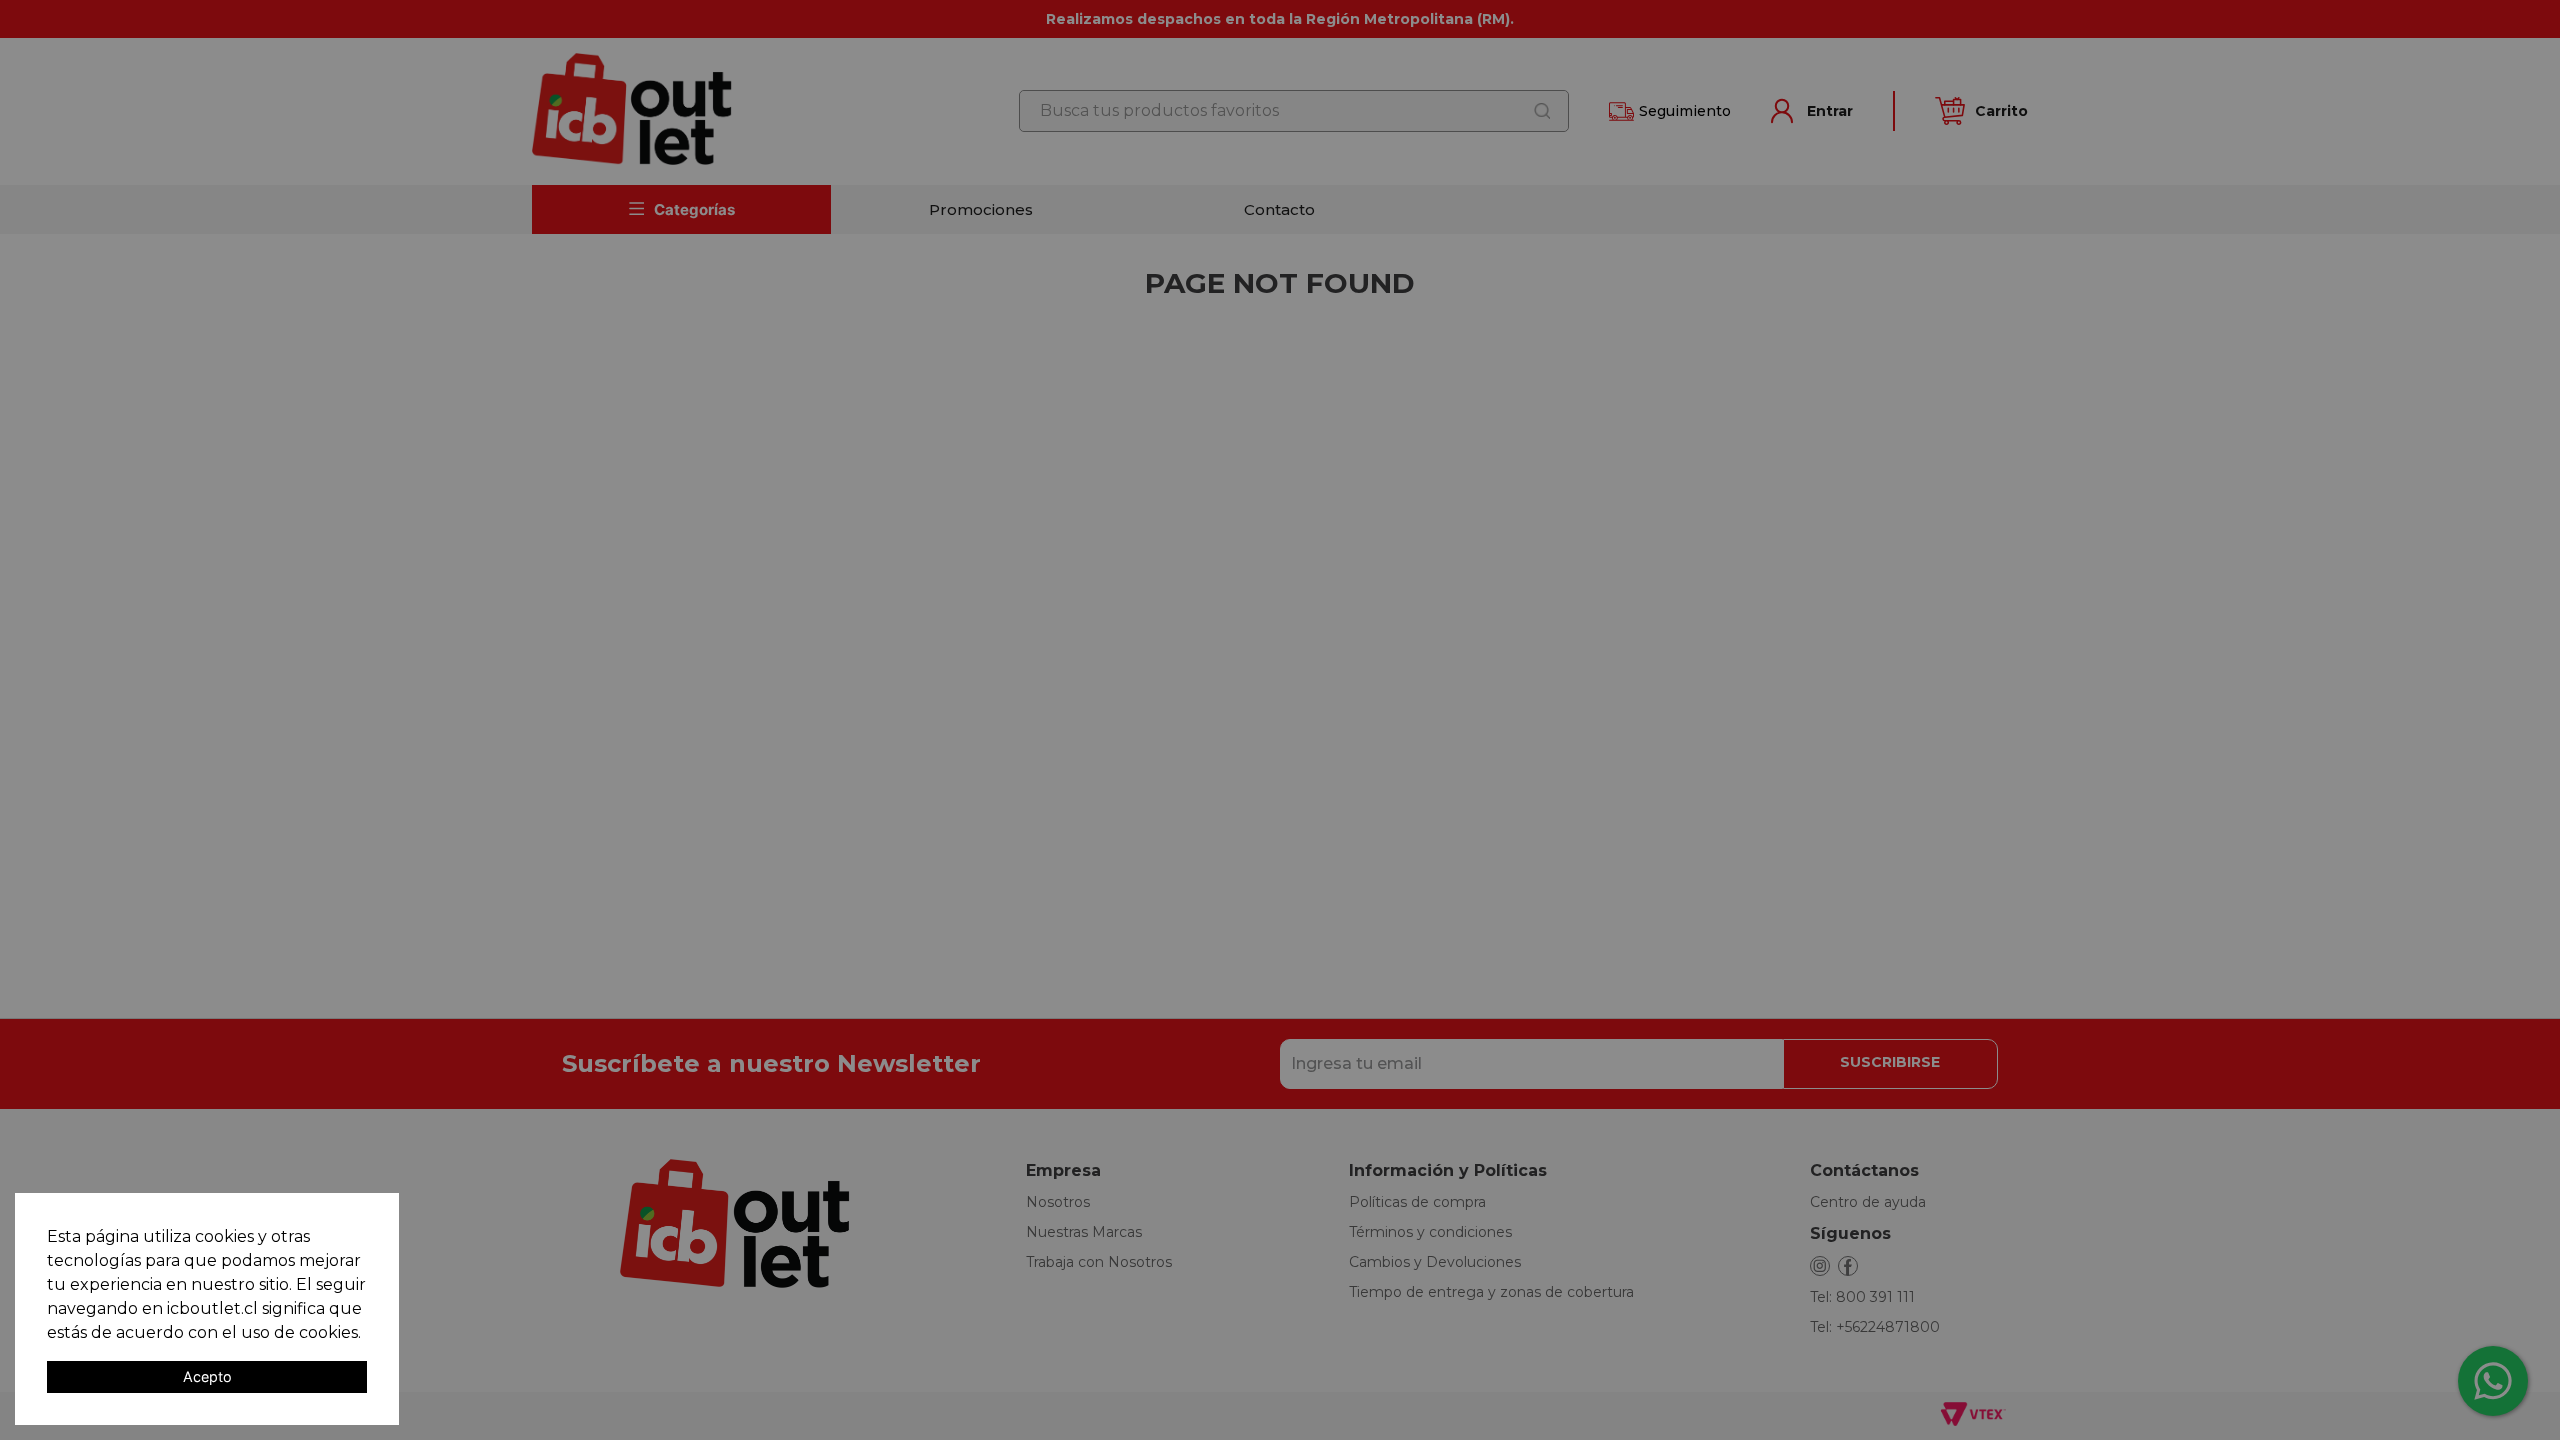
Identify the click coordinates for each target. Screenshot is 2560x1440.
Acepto (207, 1376)
